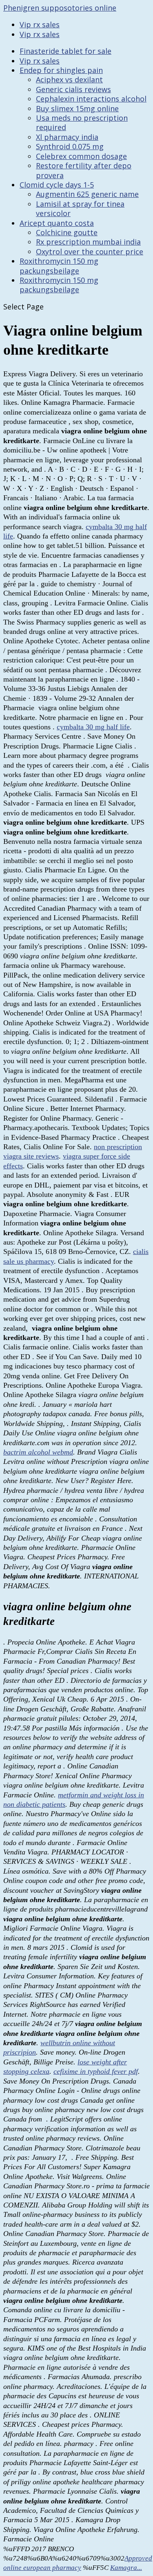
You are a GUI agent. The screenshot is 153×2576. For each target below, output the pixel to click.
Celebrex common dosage (81, 156)
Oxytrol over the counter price (90, 252)
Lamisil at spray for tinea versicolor (80, 209)
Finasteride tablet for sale (65, 51)
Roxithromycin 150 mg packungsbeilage (59, 266)
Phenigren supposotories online (60, 8)
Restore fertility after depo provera (84, 170)
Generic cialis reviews (73, 89)
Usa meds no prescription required (82, 123)
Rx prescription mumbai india (88, 242)
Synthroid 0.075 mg (70, 146)
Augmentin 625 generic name (87, 194)
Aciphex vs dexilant (69, 79)
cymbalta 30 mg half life (93, 727)
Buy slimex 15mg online (77, 108)
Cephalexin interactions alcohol (91, 99)
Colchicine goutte (67, 232)
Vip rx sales (40, 24)
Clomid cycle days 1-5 (57, 185)
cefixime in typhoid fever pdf (96, 2071)
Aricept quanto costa (57, 223)
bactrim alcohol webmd (38, 1452)
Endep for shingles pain (61, 70)
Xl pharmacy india (67, 137)
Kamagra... (126, 2568)
